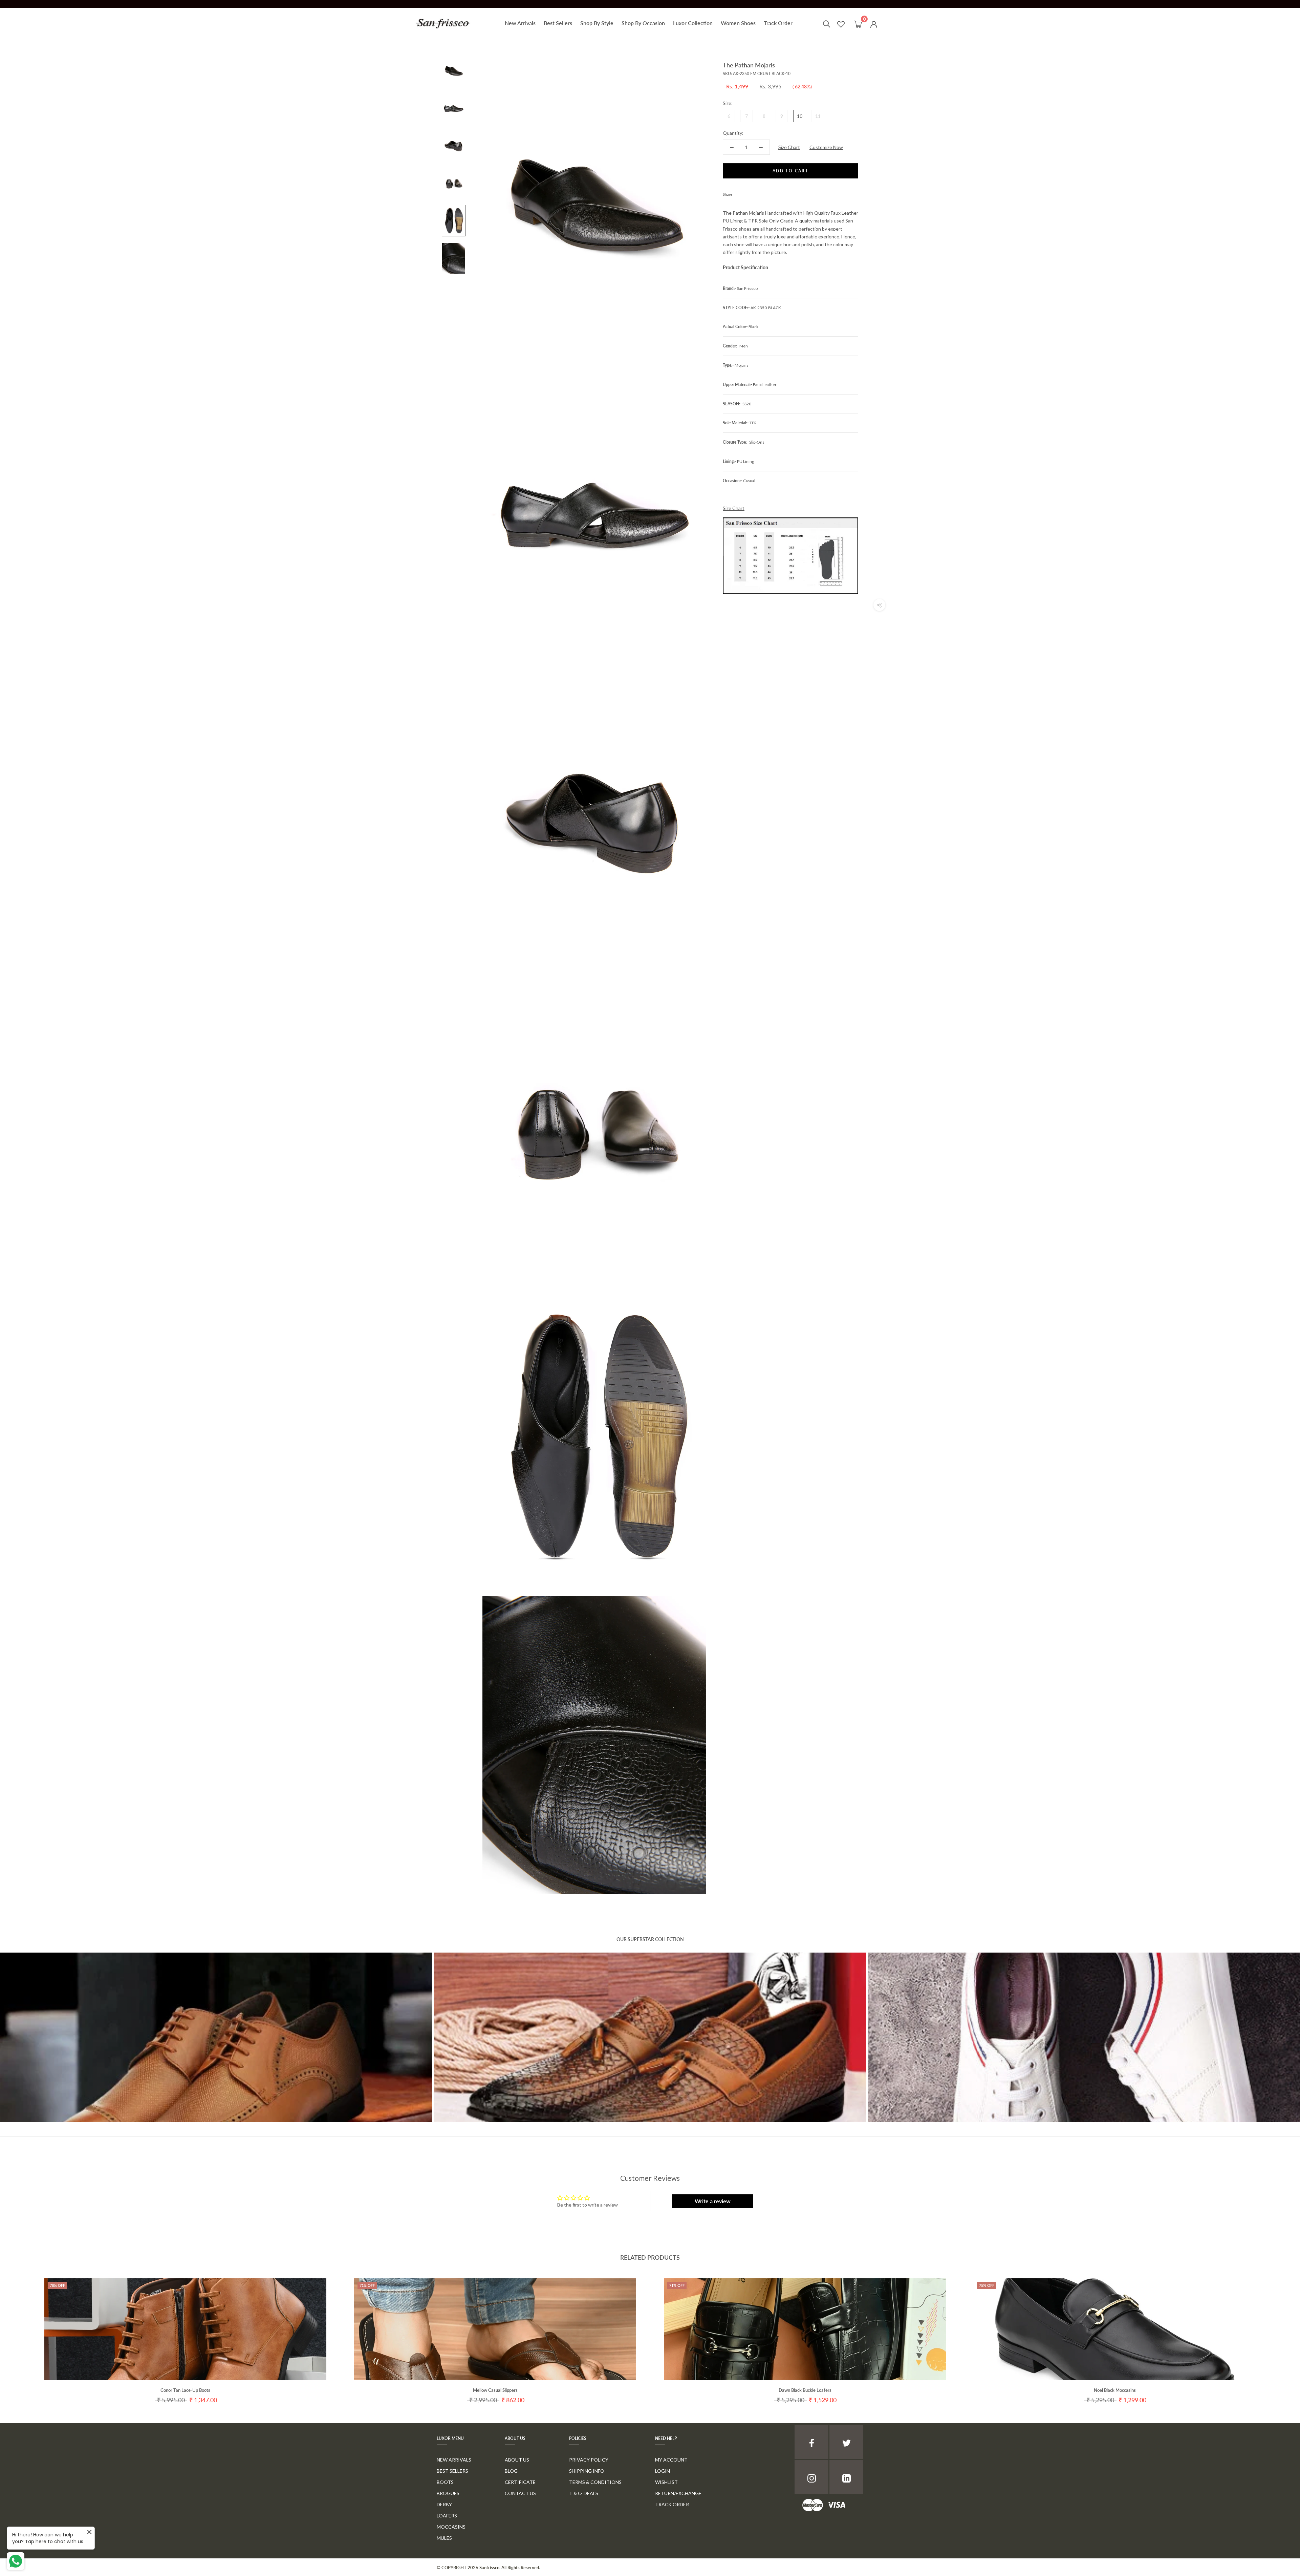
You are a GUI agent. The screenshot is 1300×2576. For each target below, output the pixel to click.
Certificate (520, 2482)
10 (800, 116)
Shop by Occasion (643, 23)
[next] (1279, 2334)
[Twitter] (747, 193)
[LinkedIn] (846, 2477)
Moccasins (451, 2527)
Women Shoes (738, 23)
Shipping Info (587, 2471)
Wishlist (666, 2482)
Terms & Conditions (595, 2482)
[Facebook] (739, 193)
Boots (445, 2482)
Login (663, 2471)
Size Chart (789, 147)
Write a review (713, 2201)
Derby (444, 2504)
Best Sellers (558, 23)
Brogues (448, 2493)
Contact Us (520, 2493)
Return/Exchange (678, 2493)
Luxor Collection (693, 23)
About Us (517, 2460)
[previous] (21, 2334)
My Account (671, 2460)
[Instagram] (811, 2477)
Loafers (447, 2516)
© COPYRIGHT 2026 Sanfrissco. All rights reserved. (488, 2568)
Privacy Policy (589, 2460)
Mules (444, 2538)
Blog (511, 2471)
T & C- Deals (584, 2493)
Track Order (778, 23)
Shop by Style (597, 23)
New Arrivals (520, 23)
